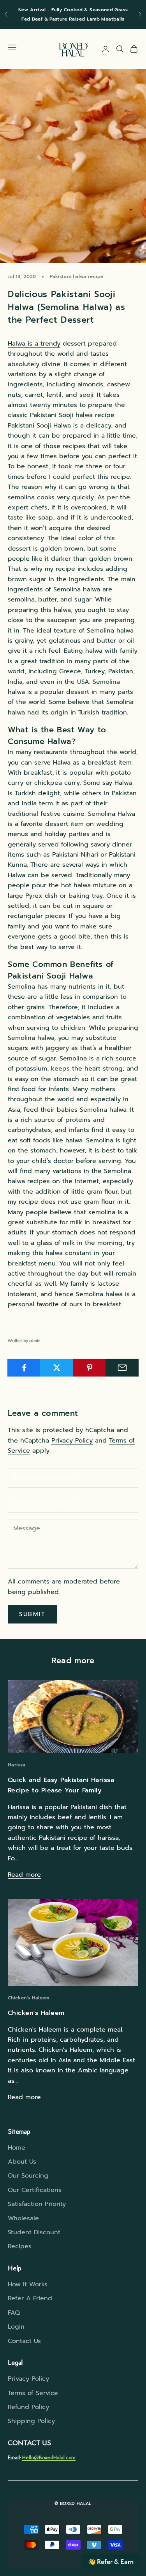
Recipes (20, 2246)
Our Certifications (35, 2190)
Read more (24, 1875)
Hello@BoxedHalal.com (49, 2457)
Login (16, 2327)
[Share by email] (122, 1368)
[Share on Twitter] (57, 1368)
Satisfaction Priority (37, 2204)
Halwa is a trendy (34, 344)
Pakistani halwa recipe (77, 276)
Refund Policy (28, 2407)
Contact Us (24, 2341)
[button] (111, 2562)
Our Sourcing (28, 2176)
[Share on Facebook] (24, 1368)
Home (17, 2148)
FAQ (14, 2313)
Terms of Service (33, 2393)
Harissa (17, 1765)
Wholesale (23, 2218)
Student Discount (34, 2232)
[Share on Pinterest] (89, 1368)
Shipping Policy (31, 2421)
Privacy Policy (72, 1441)
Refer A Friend (30, 2298)
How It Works (28, 2284)
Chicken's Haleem (29, 1998)
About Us (22, 2162)
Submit (33, 1614)
